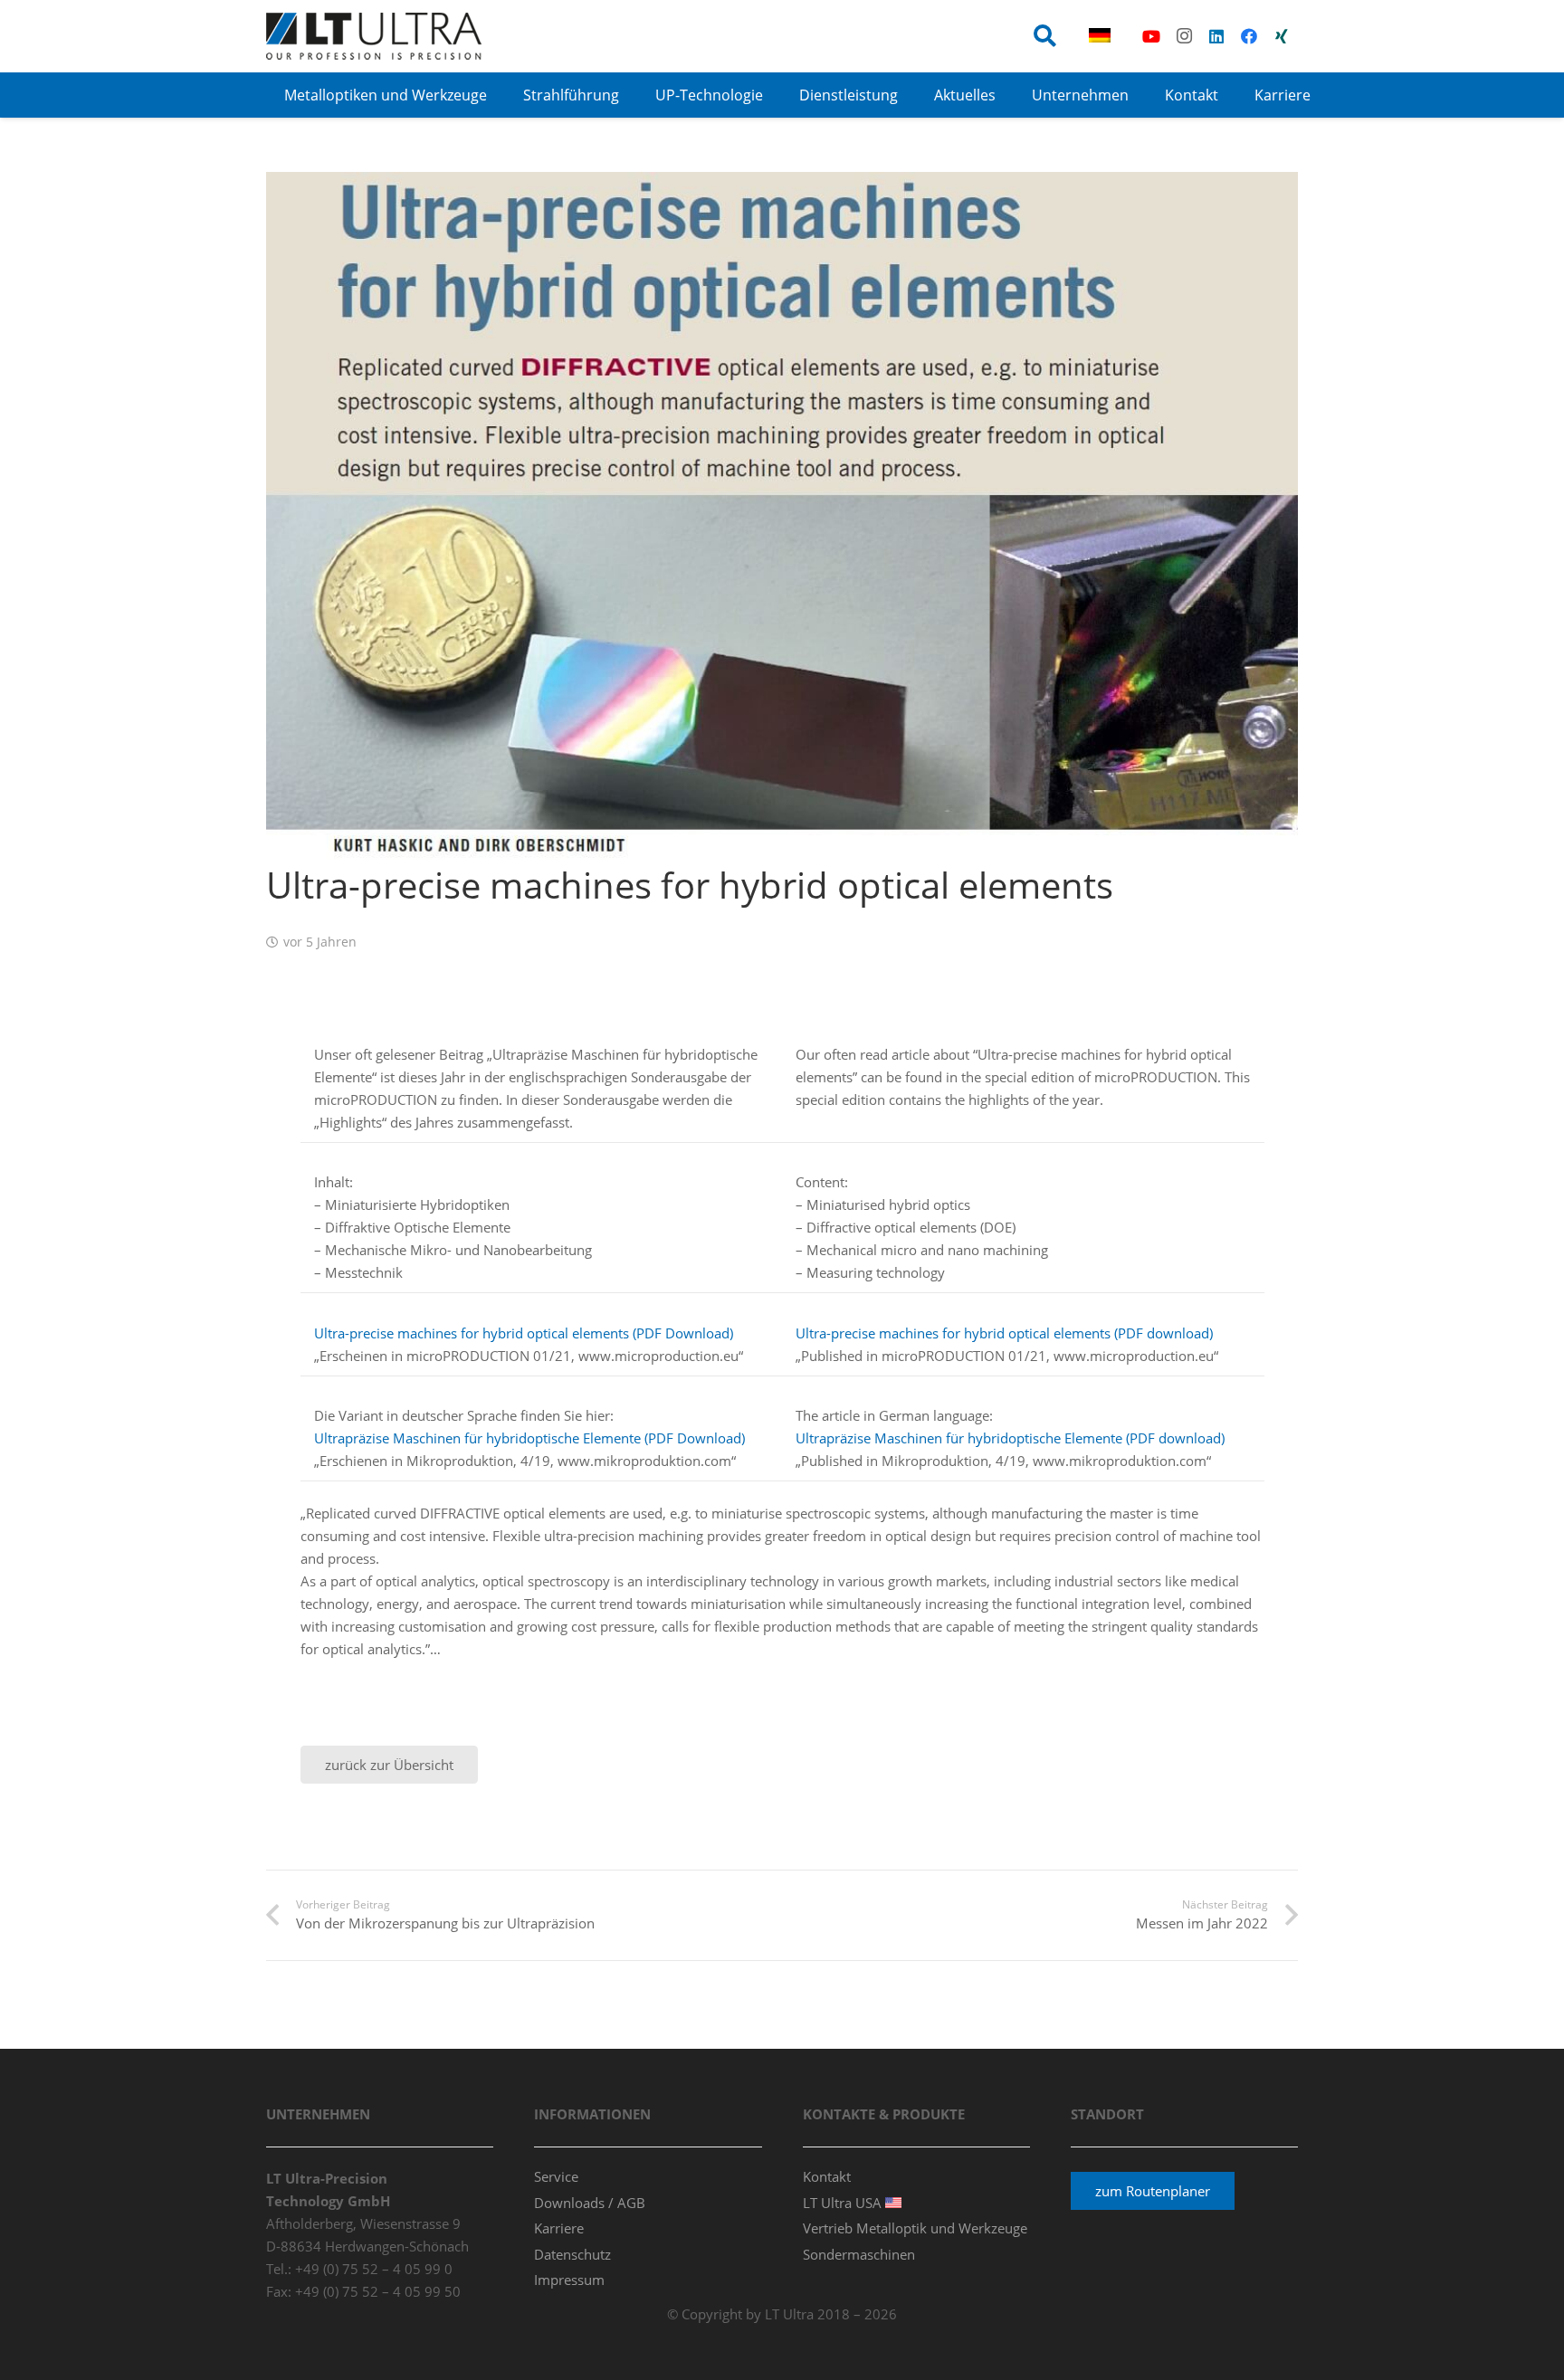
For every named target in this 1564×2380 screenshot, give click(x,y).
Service (556, 2176)
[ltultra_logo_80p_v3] (374, 36)
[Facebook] (1249, 36)
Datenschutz (572, 2254)
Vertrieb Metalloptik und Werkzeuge (915, 2228)
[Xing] (1282, 36)
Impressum (569, 2280)
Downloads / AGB (590, 2203)
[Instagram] (1184, 36)
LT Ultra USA (844, 2203)
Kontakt (827, 2176)
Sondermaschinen (859, 2254)
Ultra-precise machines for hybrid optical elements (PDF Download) (524, 1333)
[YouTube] (1151, 36)
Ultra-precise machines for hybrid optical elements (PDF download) (1004, 1333)
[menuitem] (1102, 36)
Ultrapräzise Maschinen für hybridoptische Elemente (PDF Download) (529, 1438)
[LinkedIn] (1216, 36)
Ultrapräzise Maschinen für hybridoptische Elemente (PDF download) (1010, 1438)
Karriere (559, 2228)
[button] (1045, 36)
